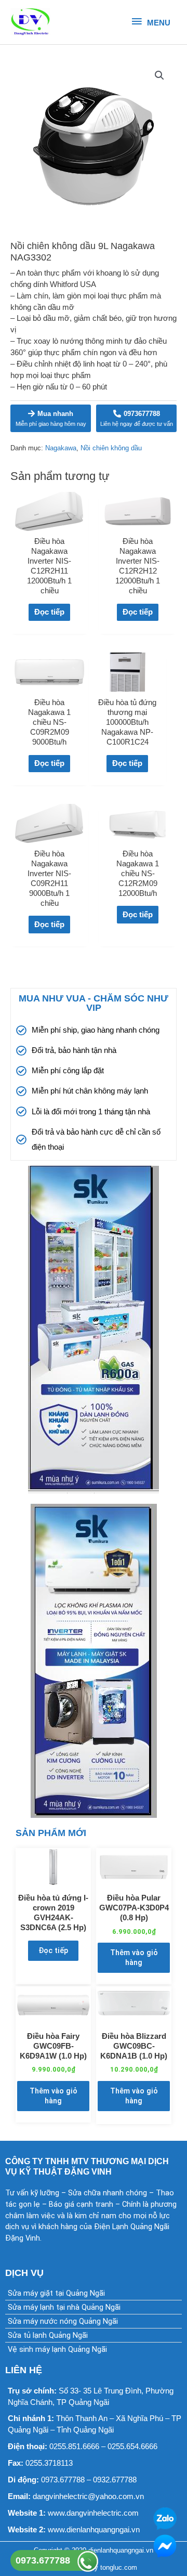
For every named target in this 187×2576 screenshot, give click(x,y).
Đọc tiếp (49, 612)
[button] (159, 75)
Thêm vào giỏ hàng (134, 1957)
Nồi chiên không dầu (111, 448)
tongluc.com (119, 2567)
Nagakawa (61, 448)
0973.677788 (43, 2560)
